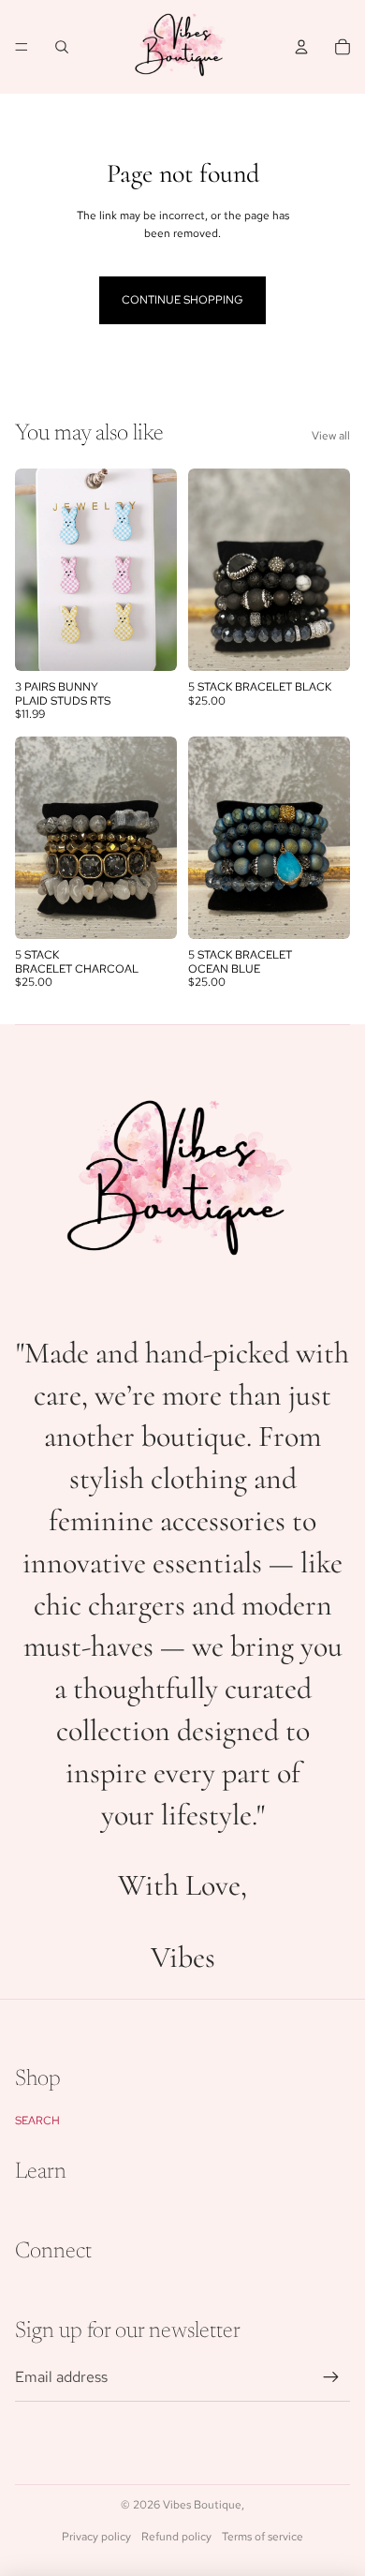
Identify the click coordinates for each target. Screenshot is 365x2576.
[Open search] (62, 47)
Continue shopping (182, 300)
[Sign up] (331, 2377)
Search (37, 2121)
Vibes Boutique (202, 2505)
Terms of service (263, 2537)
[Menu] (22, 47)
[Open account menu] (301, 47)
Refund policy (176, 2537)
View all (331, 436)
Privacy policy (96, 2537)
